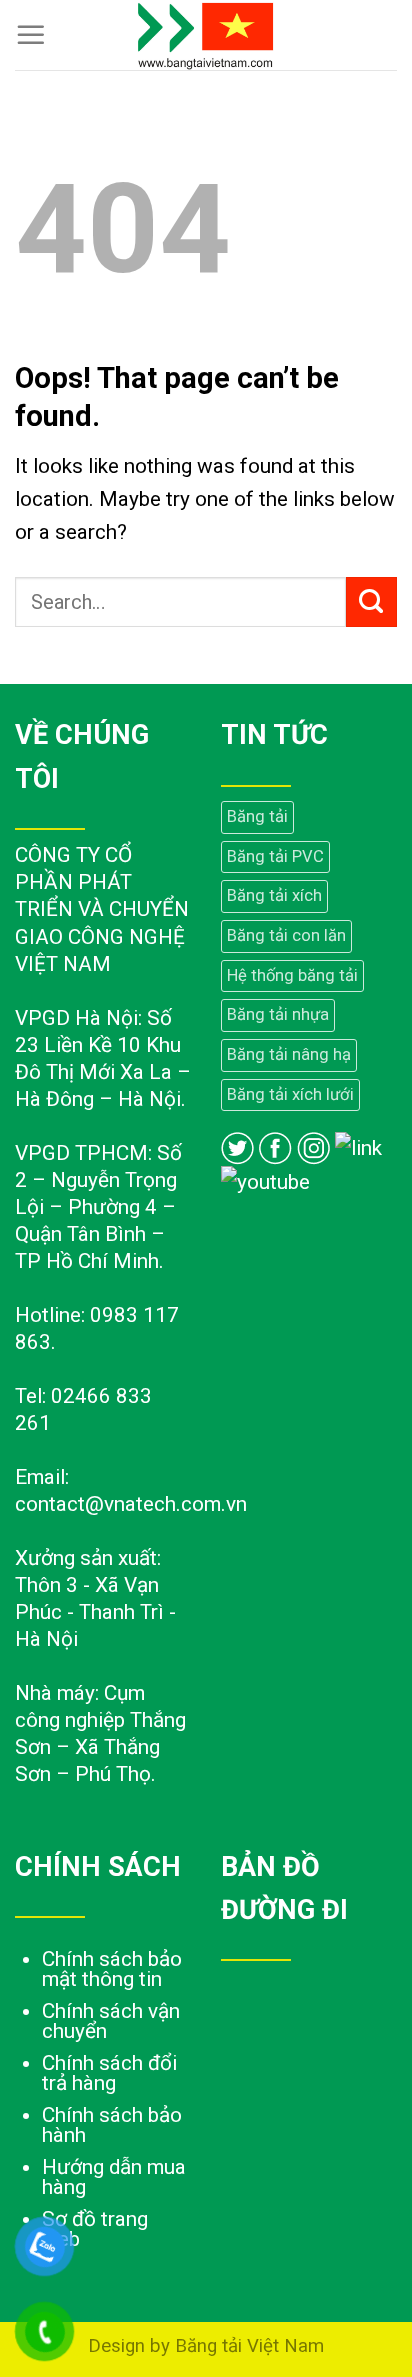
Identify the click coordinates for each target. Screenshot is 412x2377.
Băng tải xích (274, 895)
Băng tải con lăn (286, 935)
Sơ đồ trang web (95, 2229)
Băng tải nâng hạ (289, 1054)
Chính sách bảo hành (112, 2125)
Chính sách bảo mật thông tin (112, 1969)
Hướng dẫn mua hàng (114, 2177)
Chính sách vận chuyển (111, 2021)
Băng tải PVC (275, 856)
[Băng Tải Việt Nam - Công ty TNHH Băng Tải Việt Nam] (206, 35)
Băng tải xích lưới (290, 1094)
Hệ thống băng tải (292, 975)
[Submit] (371, 602)
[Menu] (31, 35)
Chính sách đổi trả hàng (109, 2073)
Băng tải (257, 816)
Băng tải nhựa (278, 1014)
